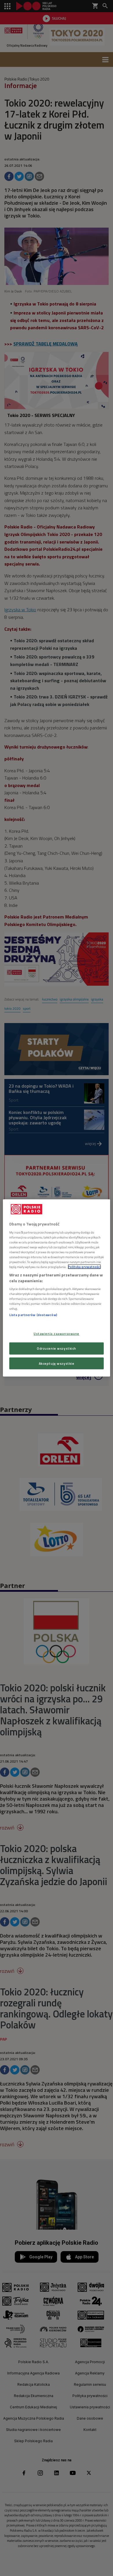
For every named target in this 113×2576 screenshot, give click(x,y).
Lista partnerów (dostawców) (33, 1315)
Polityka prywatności (84, 1267)
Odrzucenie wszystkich (57, 1348)
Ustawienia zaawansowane (57, 1333)
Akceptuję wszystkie (57, 1363)
